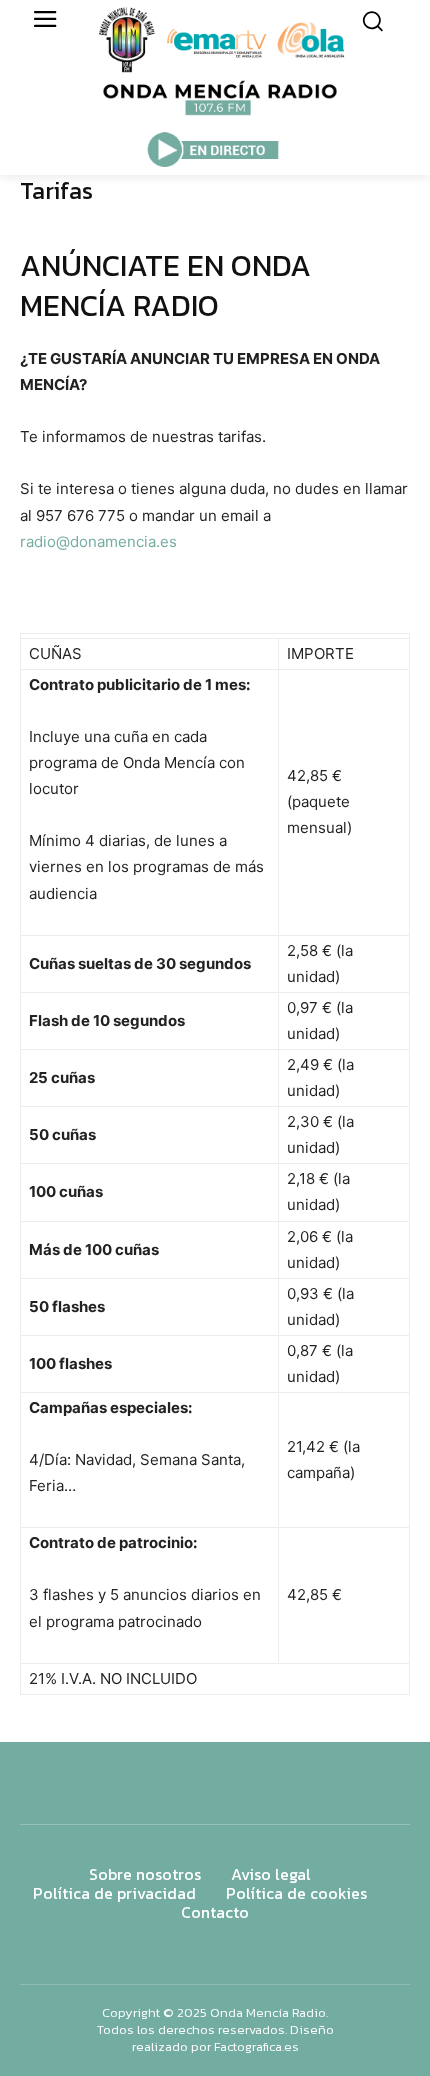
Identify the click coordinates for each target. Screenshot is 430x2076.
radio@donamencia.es (98, 541)
